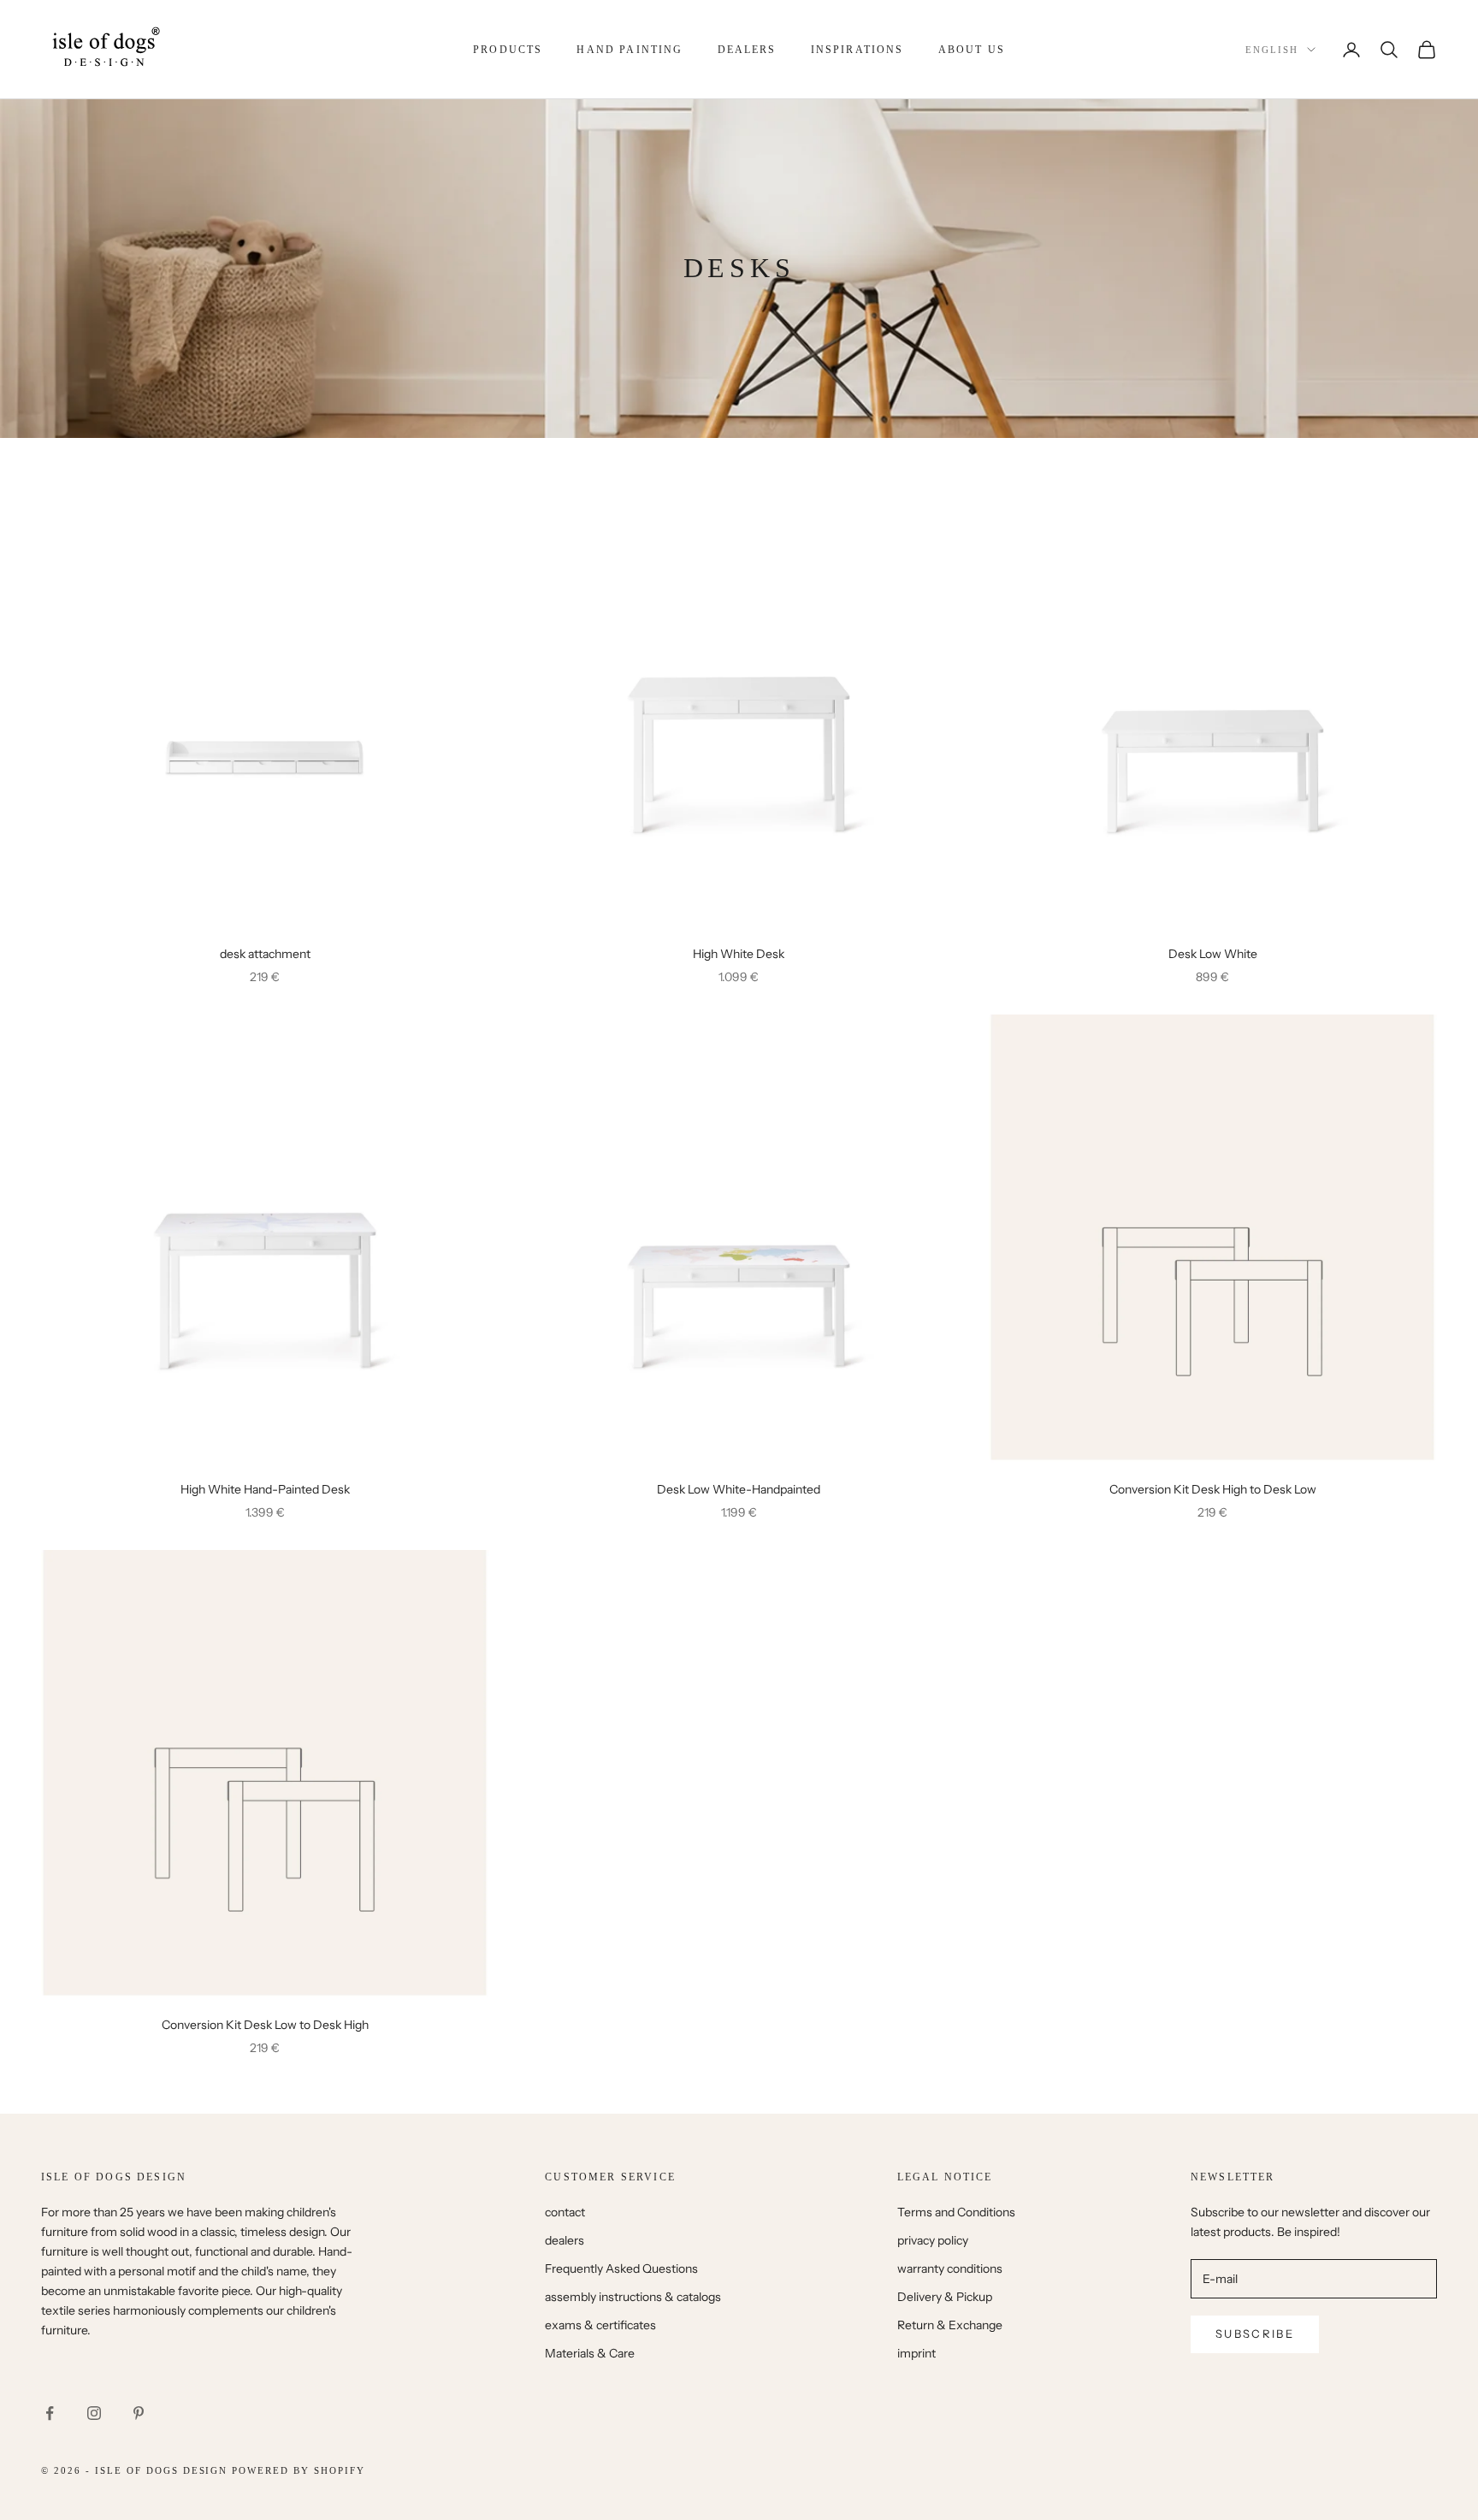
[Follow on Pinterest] (139, 2413)
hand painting (630, 50)
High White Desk (739, 954)
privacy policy (933, 2240)
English (1272, 50)
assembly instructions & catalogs (633, 2297)
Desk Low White (1213, 954)
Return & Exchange (950, 2325)
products (508, 50)
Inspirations (857, 50)
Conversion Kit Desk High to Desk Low (1213, 1489)
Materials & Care (590, 2353)
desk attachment (265, 954)
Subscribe (1255, 2334)
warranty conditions (950, 2269)
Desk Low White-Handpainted (739, 1489)
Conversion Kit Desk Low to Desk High (265, 2025)
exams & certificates (600, 2325)
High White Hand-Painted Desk (265, 1489)
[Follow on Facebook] (50, 2413)
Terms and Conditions (956, 2212)
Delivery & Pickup (945, 2297)
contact (565, 2212)
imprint (916, 2353)
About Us (972, 50)
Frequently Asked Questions (621, 2269)
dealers (747, 50)
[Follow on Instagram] (94, 2413)
